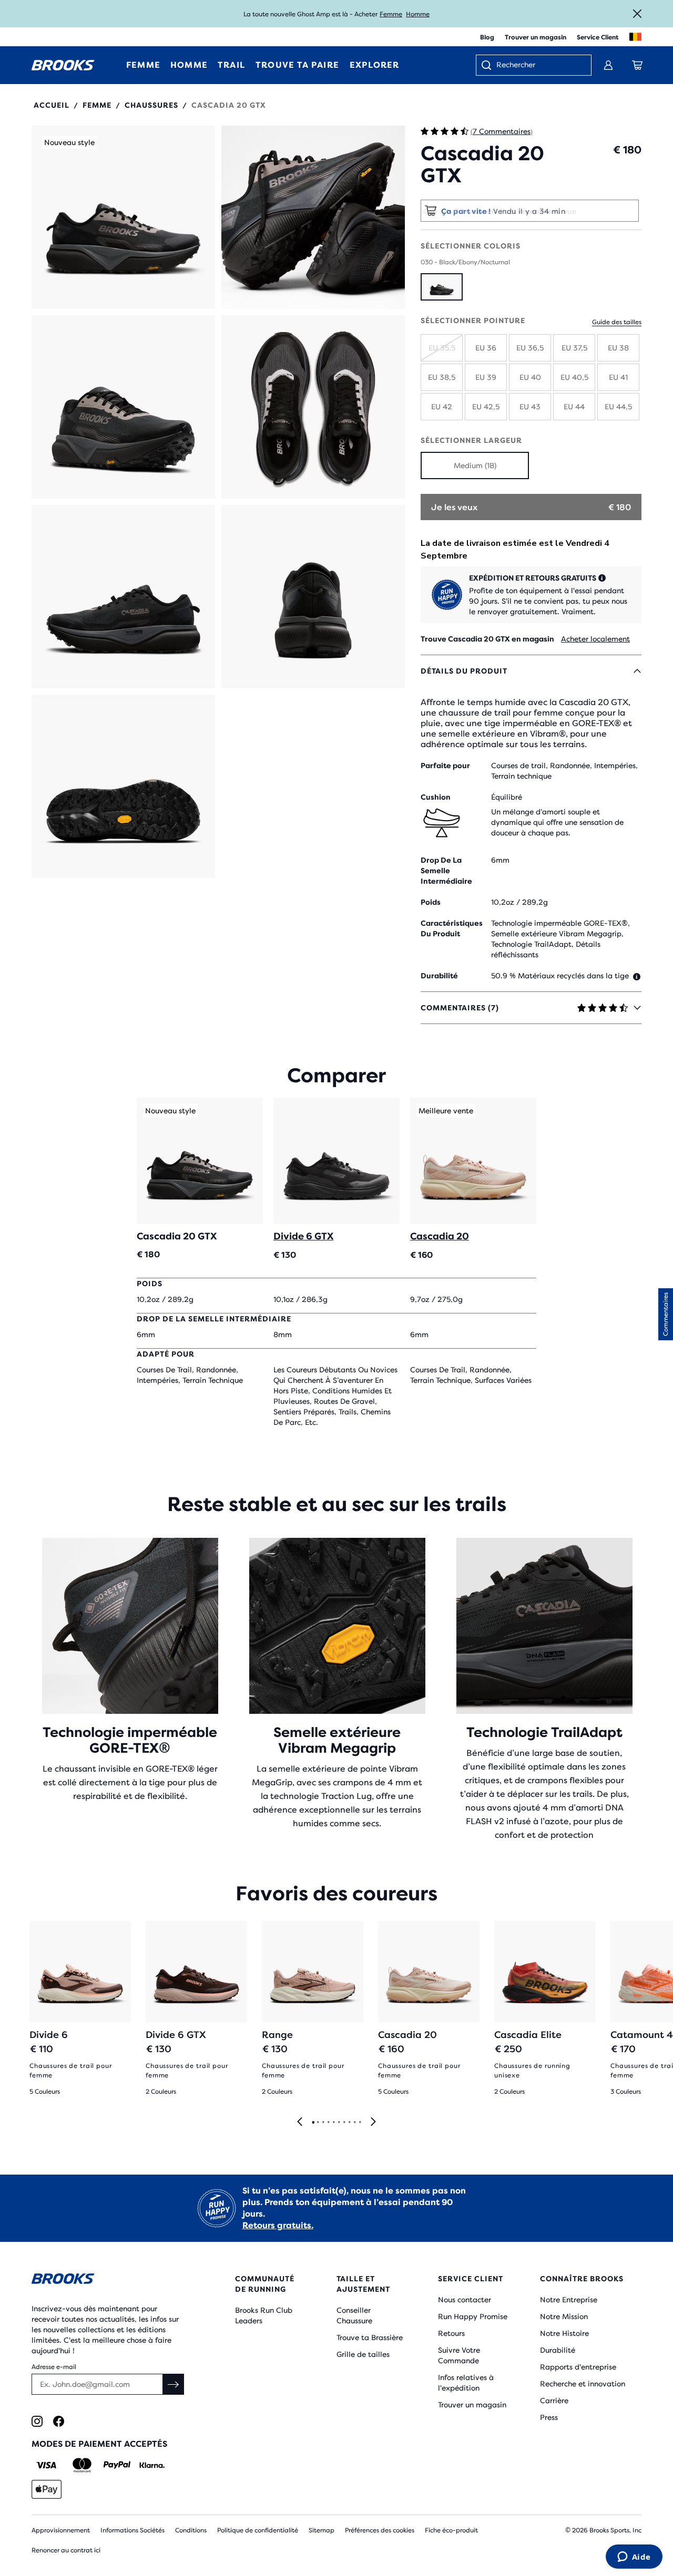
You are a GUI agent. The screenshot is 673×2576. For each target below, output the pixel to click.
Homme (418, 14)
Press (549, 2417)
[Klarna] (152, 2465)
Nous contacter (465, 2300)
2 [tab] (318, 2123)
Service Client (598, 37)
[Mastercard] (82, 2465)
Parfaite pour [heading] (445, 765)
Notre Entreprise (569, 2300)
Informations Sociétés (132, 2530)
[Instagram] (37, 2421)
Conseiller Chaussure (354, 2315)
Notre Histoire (564, 2333)
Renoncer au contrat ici (66, 2550)
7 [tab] (344, 2123)
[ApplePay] (47, 2489)
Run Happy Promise (473, 2316)
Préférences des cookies (380, 2530)
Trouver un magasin (536, 37)
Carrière (554, 2401)
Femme (391, 14)
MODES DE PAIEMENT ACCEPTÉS (99, 2444)
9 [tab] (354, 2123)
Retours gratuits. (278, 2225)
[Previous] (300, 2122)
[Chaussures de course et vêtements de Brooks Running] (63, 65)
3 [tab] (323, 2123)
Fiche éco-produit (451, 2530)
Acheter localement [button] (595, 639)
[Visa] (47, 2465)
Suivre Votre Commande (459, 2355)
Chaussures (151, 105)
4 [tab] (328, 2123)
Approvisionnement (61, 2530)
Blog (487, 37)
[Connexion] (608, 65)
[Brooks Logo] (108, 2280)
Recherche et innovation (583, 2384)
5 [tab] (333, 2123)
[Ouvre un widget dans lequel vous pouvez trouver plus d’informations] (634, 2558)
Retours (451, 2333)
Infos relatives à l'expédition (466, 2383)
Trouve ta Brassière (370, 2337)
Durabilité (558, 2350)
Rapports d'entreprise (578, 2367)
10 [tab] (360, 2123)
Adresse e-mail (54, 2367)
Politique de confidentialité (258, 2530)
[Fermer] (637, 14)
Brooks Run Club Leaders (264, 2315)
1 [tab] (313, 2123)
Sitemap (322, 2530)
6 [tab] (339, 2123)
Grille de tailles (363, 2354)
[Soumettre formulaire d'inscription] (174, 2384)
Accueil (52, 105)
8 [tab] (349, 2123)
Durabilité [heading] (439, 976)
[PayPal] (117, 2465)
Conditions (191, 2530)
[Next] (373, 2122)
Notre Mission (564, 2316)
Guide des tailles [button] (617, 322)
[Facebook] (59, 2421)
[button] (123, 217)
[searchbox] (538, 66)
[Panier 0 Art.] (637, 65)
